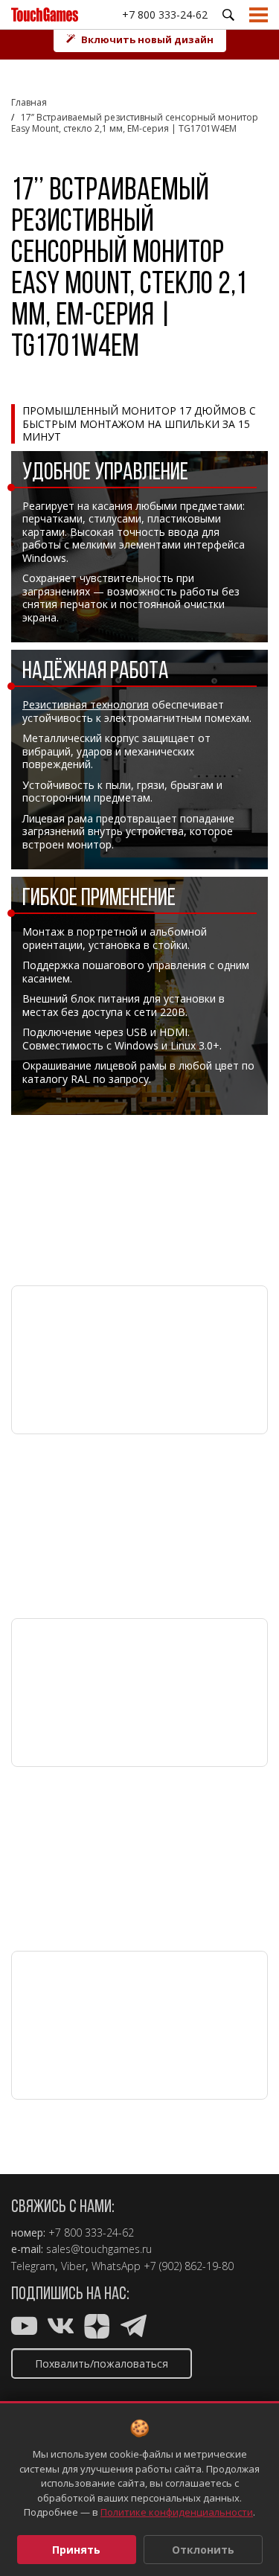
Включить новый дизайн (147, 39)
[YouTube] (24, 2329)
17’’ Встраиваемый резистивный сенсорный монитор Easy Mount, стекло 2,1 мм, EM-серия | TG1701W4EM (135, 123)
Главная (29, 102)
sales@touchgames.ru (99, 2249)
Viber (73, 2266)
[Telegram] (134, 2329)
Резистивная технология (86, 704)
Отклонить (203, 2550)
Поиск (228, 15)
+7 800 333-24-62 (165, 15)
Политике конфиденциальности (177, 2512)
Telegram (33, 2266)
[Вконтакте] (61, 2329)
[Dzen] (97, 2329)
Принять (76, 2550)
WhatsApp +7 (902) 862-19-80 (163, 2266)
